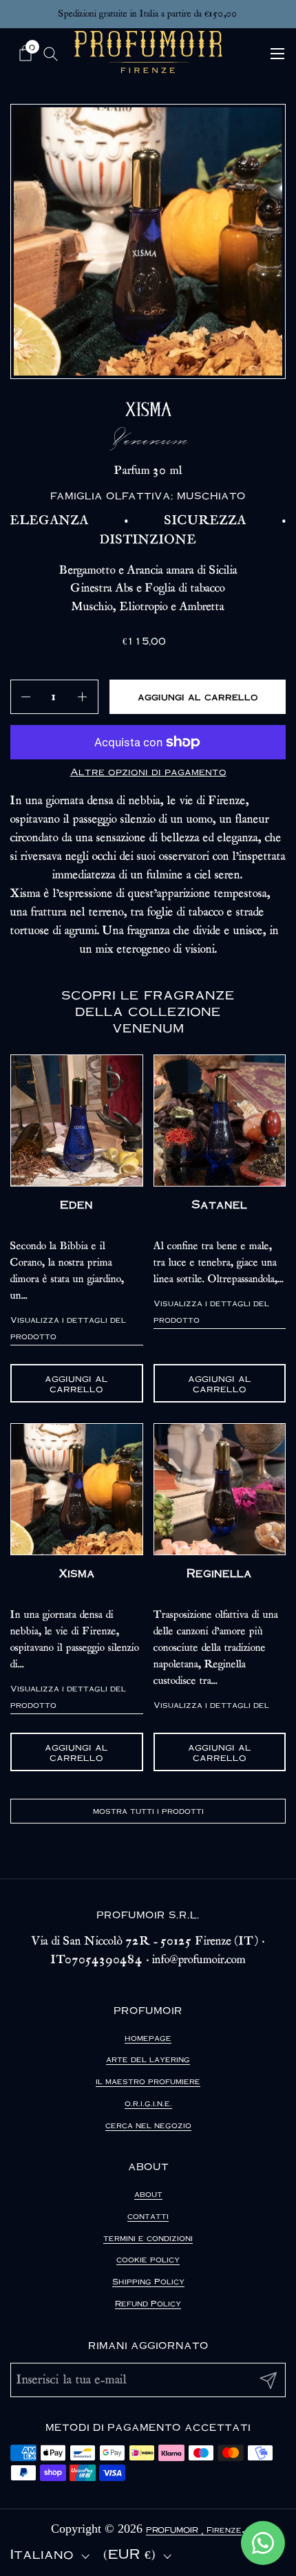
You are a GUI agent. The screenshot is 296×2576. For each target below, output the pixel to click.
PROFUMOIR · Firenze (194, 2530)
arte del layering (148, 2059)
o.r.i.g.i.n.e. (148, 2103)
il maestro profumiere (148, 2081)
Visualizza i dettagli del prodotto (68, 1328)
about (148, 2194)
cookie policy (148, 2259)
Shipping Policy (148, 2281)
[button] (27, 53)
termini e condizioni (148, 2238)
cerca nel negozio (148, 2125)
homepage (148, 2038)
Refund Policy (148, 2303)
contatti (148, 2216)
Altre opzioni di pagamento (148, 771)
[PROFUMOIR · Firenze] (148, 52)
